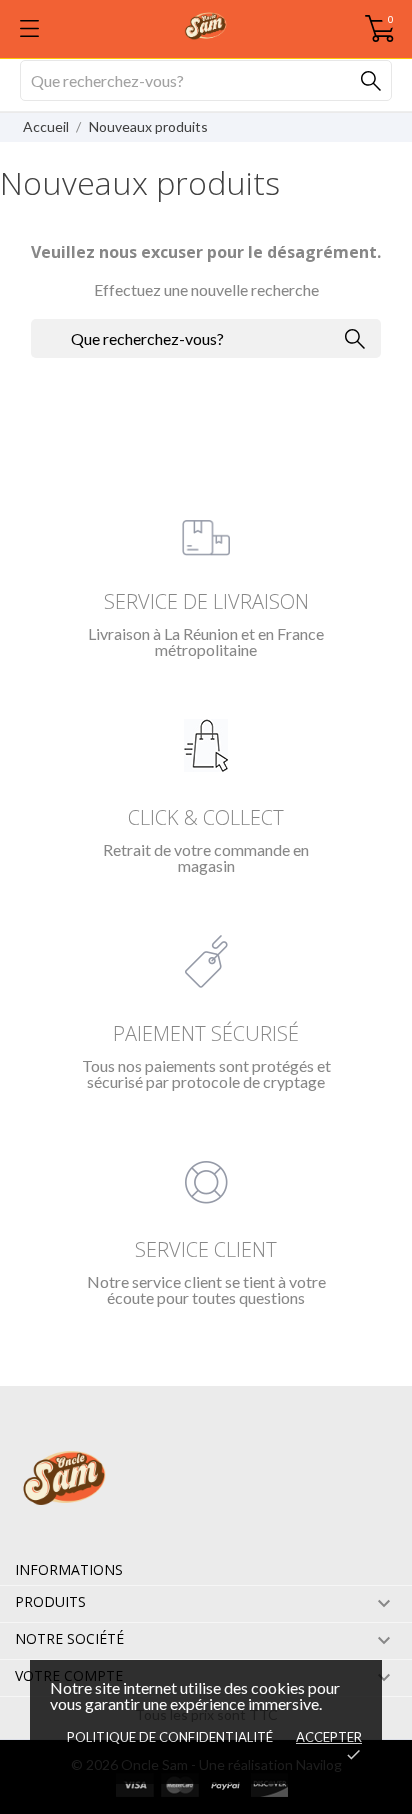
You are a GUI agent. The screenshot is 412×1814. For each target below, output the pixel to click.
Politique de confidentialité (170, 1737)
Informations (69, 1569)
